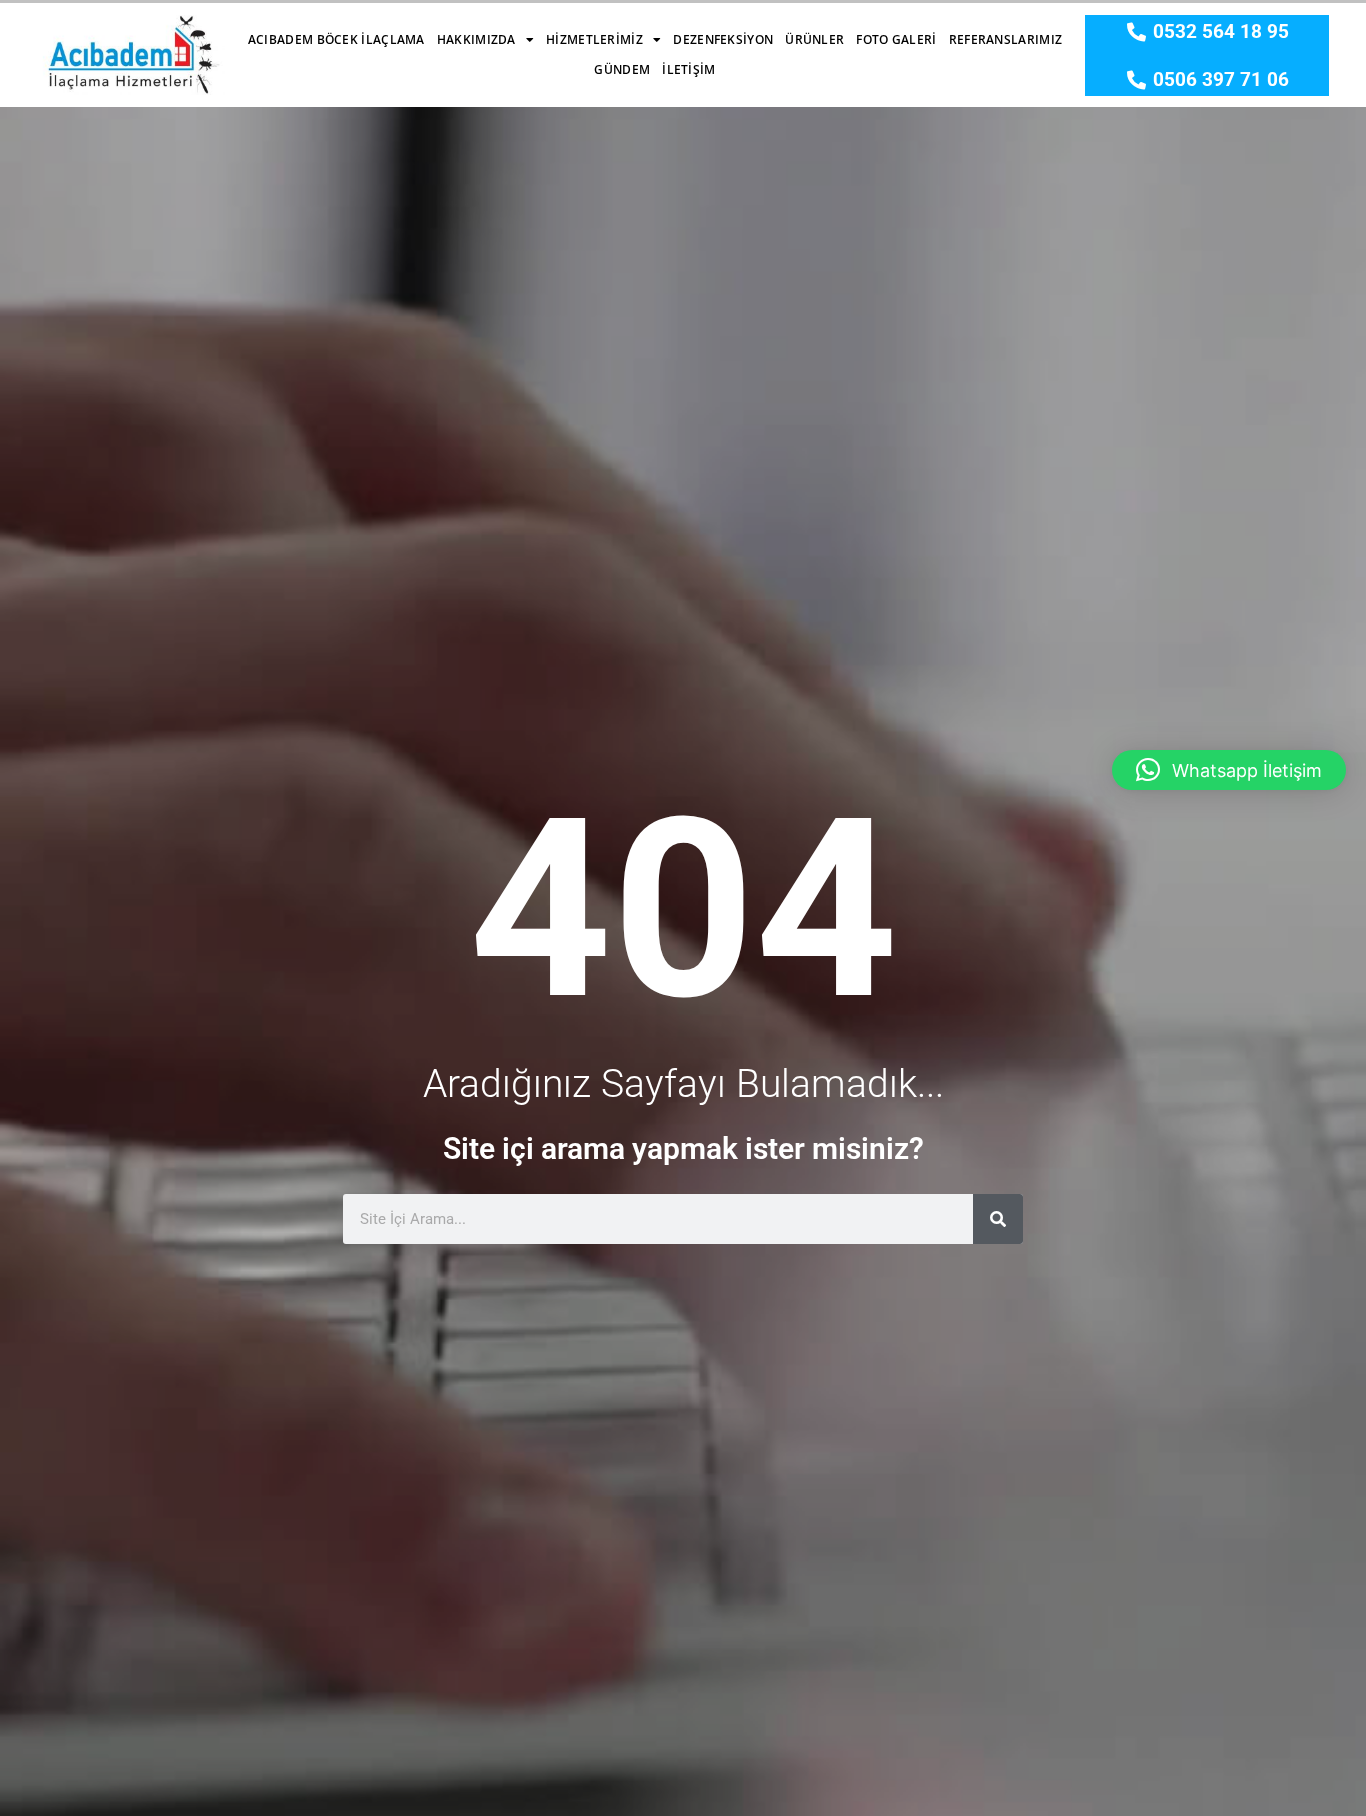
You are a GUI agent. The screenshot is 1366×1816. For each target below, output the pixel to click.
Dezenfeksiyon (723, 39)
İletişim (688, 69)
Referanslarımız (1006, 39)
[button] (1229, 770)
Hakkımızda (476, 39)
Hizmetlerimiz (594, 39)
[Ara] (998, 1219)
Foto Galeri (896, 39)
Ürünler (814, 39)
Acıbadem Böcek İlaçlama (336, 39)
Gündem (622, 69)
